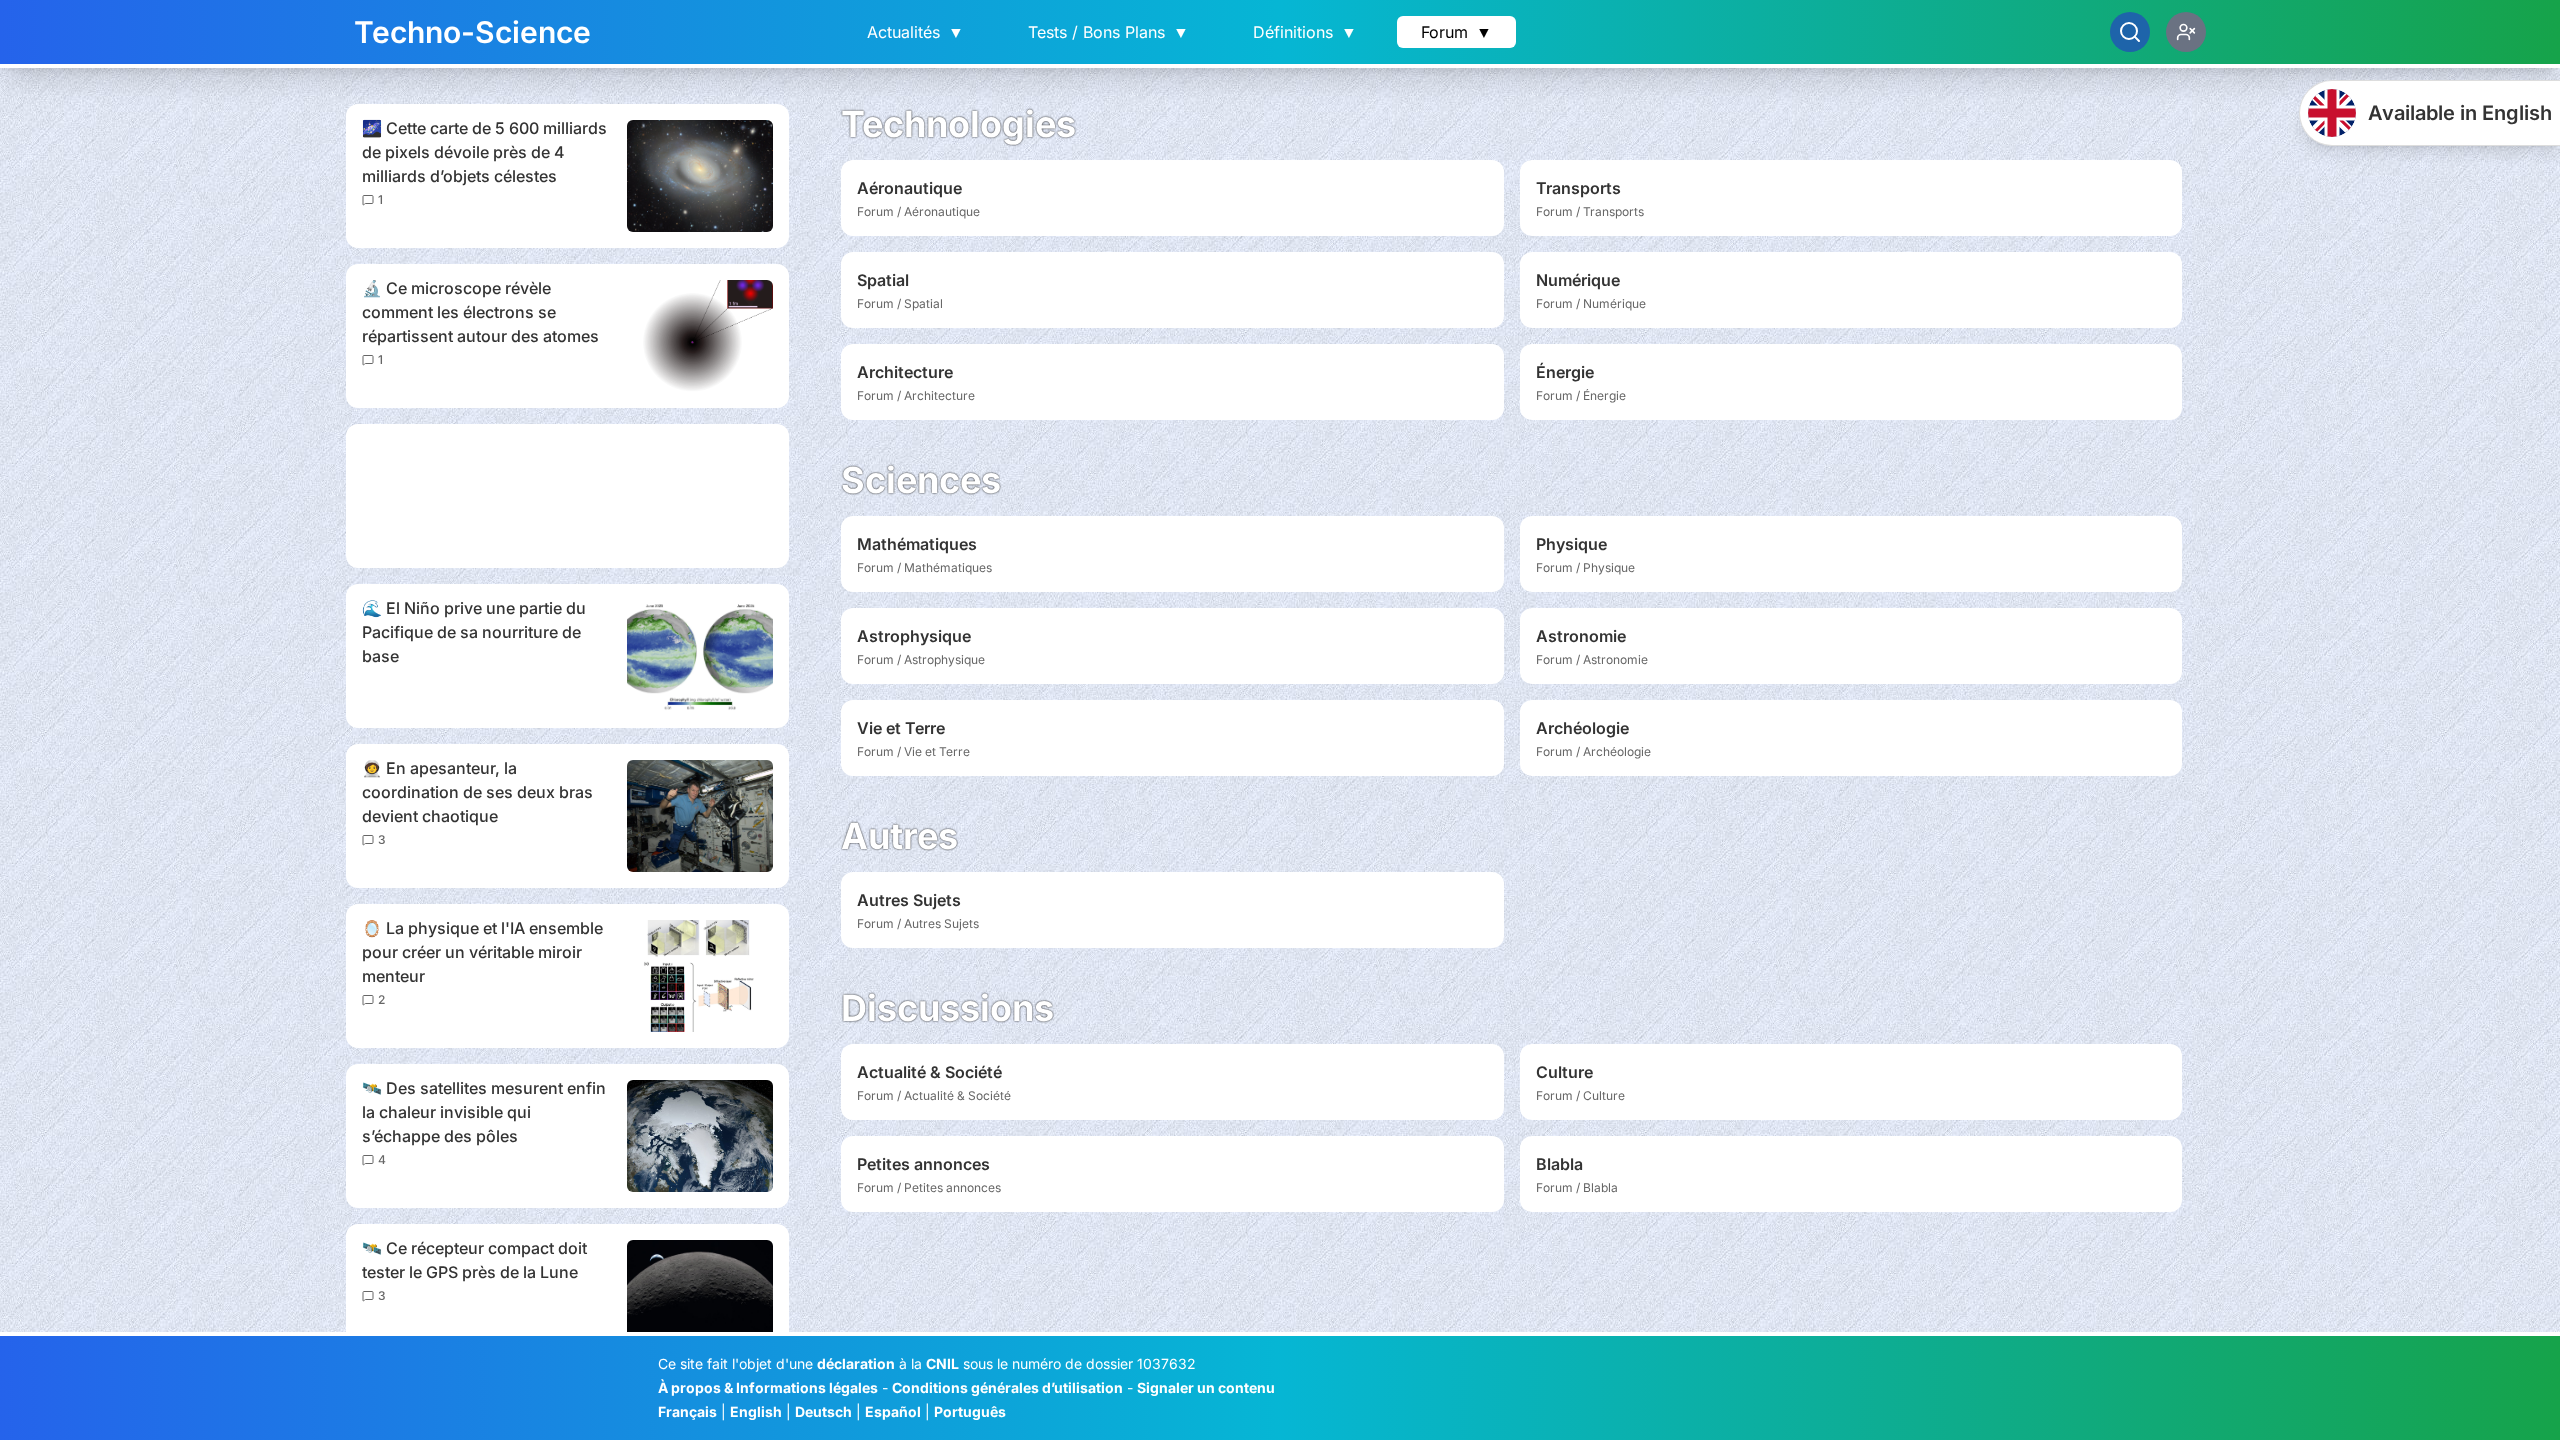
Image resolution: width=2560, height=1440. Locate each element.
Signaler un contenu (1206, 1387)
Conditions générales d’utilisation (1007, 1387)
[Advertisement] (567, 496)
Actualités (915, 32)
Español (893, 1411)
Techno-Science (472, 32)
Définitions (1305, 32)
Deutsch (823, 1411)
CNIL (942, 1363)
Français (687, 1411)
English (756, 1411)
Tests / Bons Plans (1108, 32)
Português (970, 1411)
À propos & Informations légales (768, 1387)
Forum (1456, 32)
